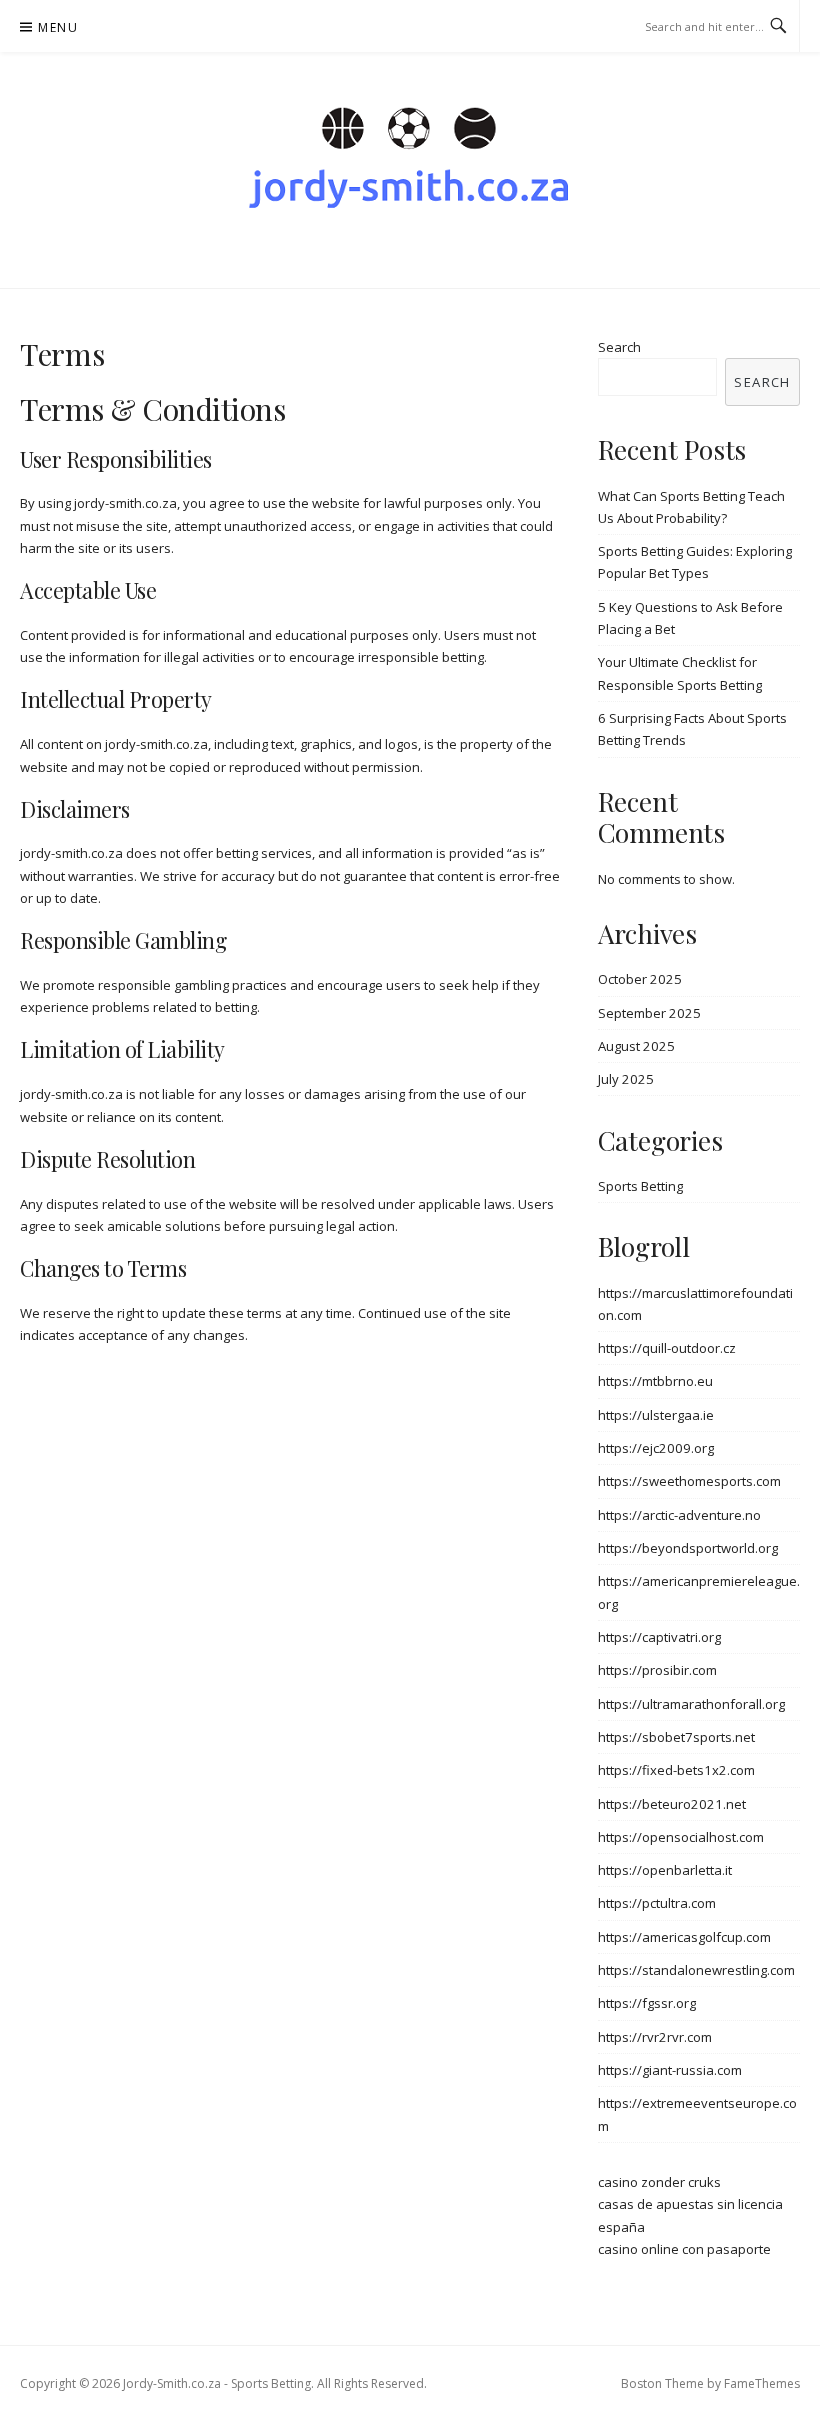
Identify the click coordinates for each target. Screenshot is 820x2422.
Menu (58, 27)
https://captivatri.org (659, 1637)
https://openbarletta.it (665, 1870)
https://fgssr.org (647, 2003)
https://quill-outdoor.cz (667, 1348)
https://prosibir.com (657, 1670)
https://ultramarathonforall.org (691, 1704)
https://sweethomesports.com (689, 1481)
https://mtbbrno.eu (655, 1381)
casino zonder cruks (659, 2182)
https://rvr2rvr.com (655, 2037)
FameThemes (762, 2383)
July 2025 (626, 1079)
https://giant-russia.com (670, 2070)
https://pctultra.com (657, 1903)
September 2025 (649, 1013)
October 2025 (640, 979)
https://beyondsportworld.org (688, 1548)
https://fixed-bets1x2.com (676, 1770)
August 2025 (636, 1046)
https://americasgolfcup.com (684, 1937)
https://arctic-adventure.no (679, 1515)
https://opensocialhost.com (681, 1837)
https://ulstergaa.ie (656, 1415)
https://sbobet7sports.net (676, 1737)
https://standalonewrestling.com (696, 1970)
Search (619, 347)
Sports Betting (640, 1186)
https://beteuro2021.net (672, 1804)
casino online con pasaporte (684, 2249)
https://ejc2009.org (656, 1448)
